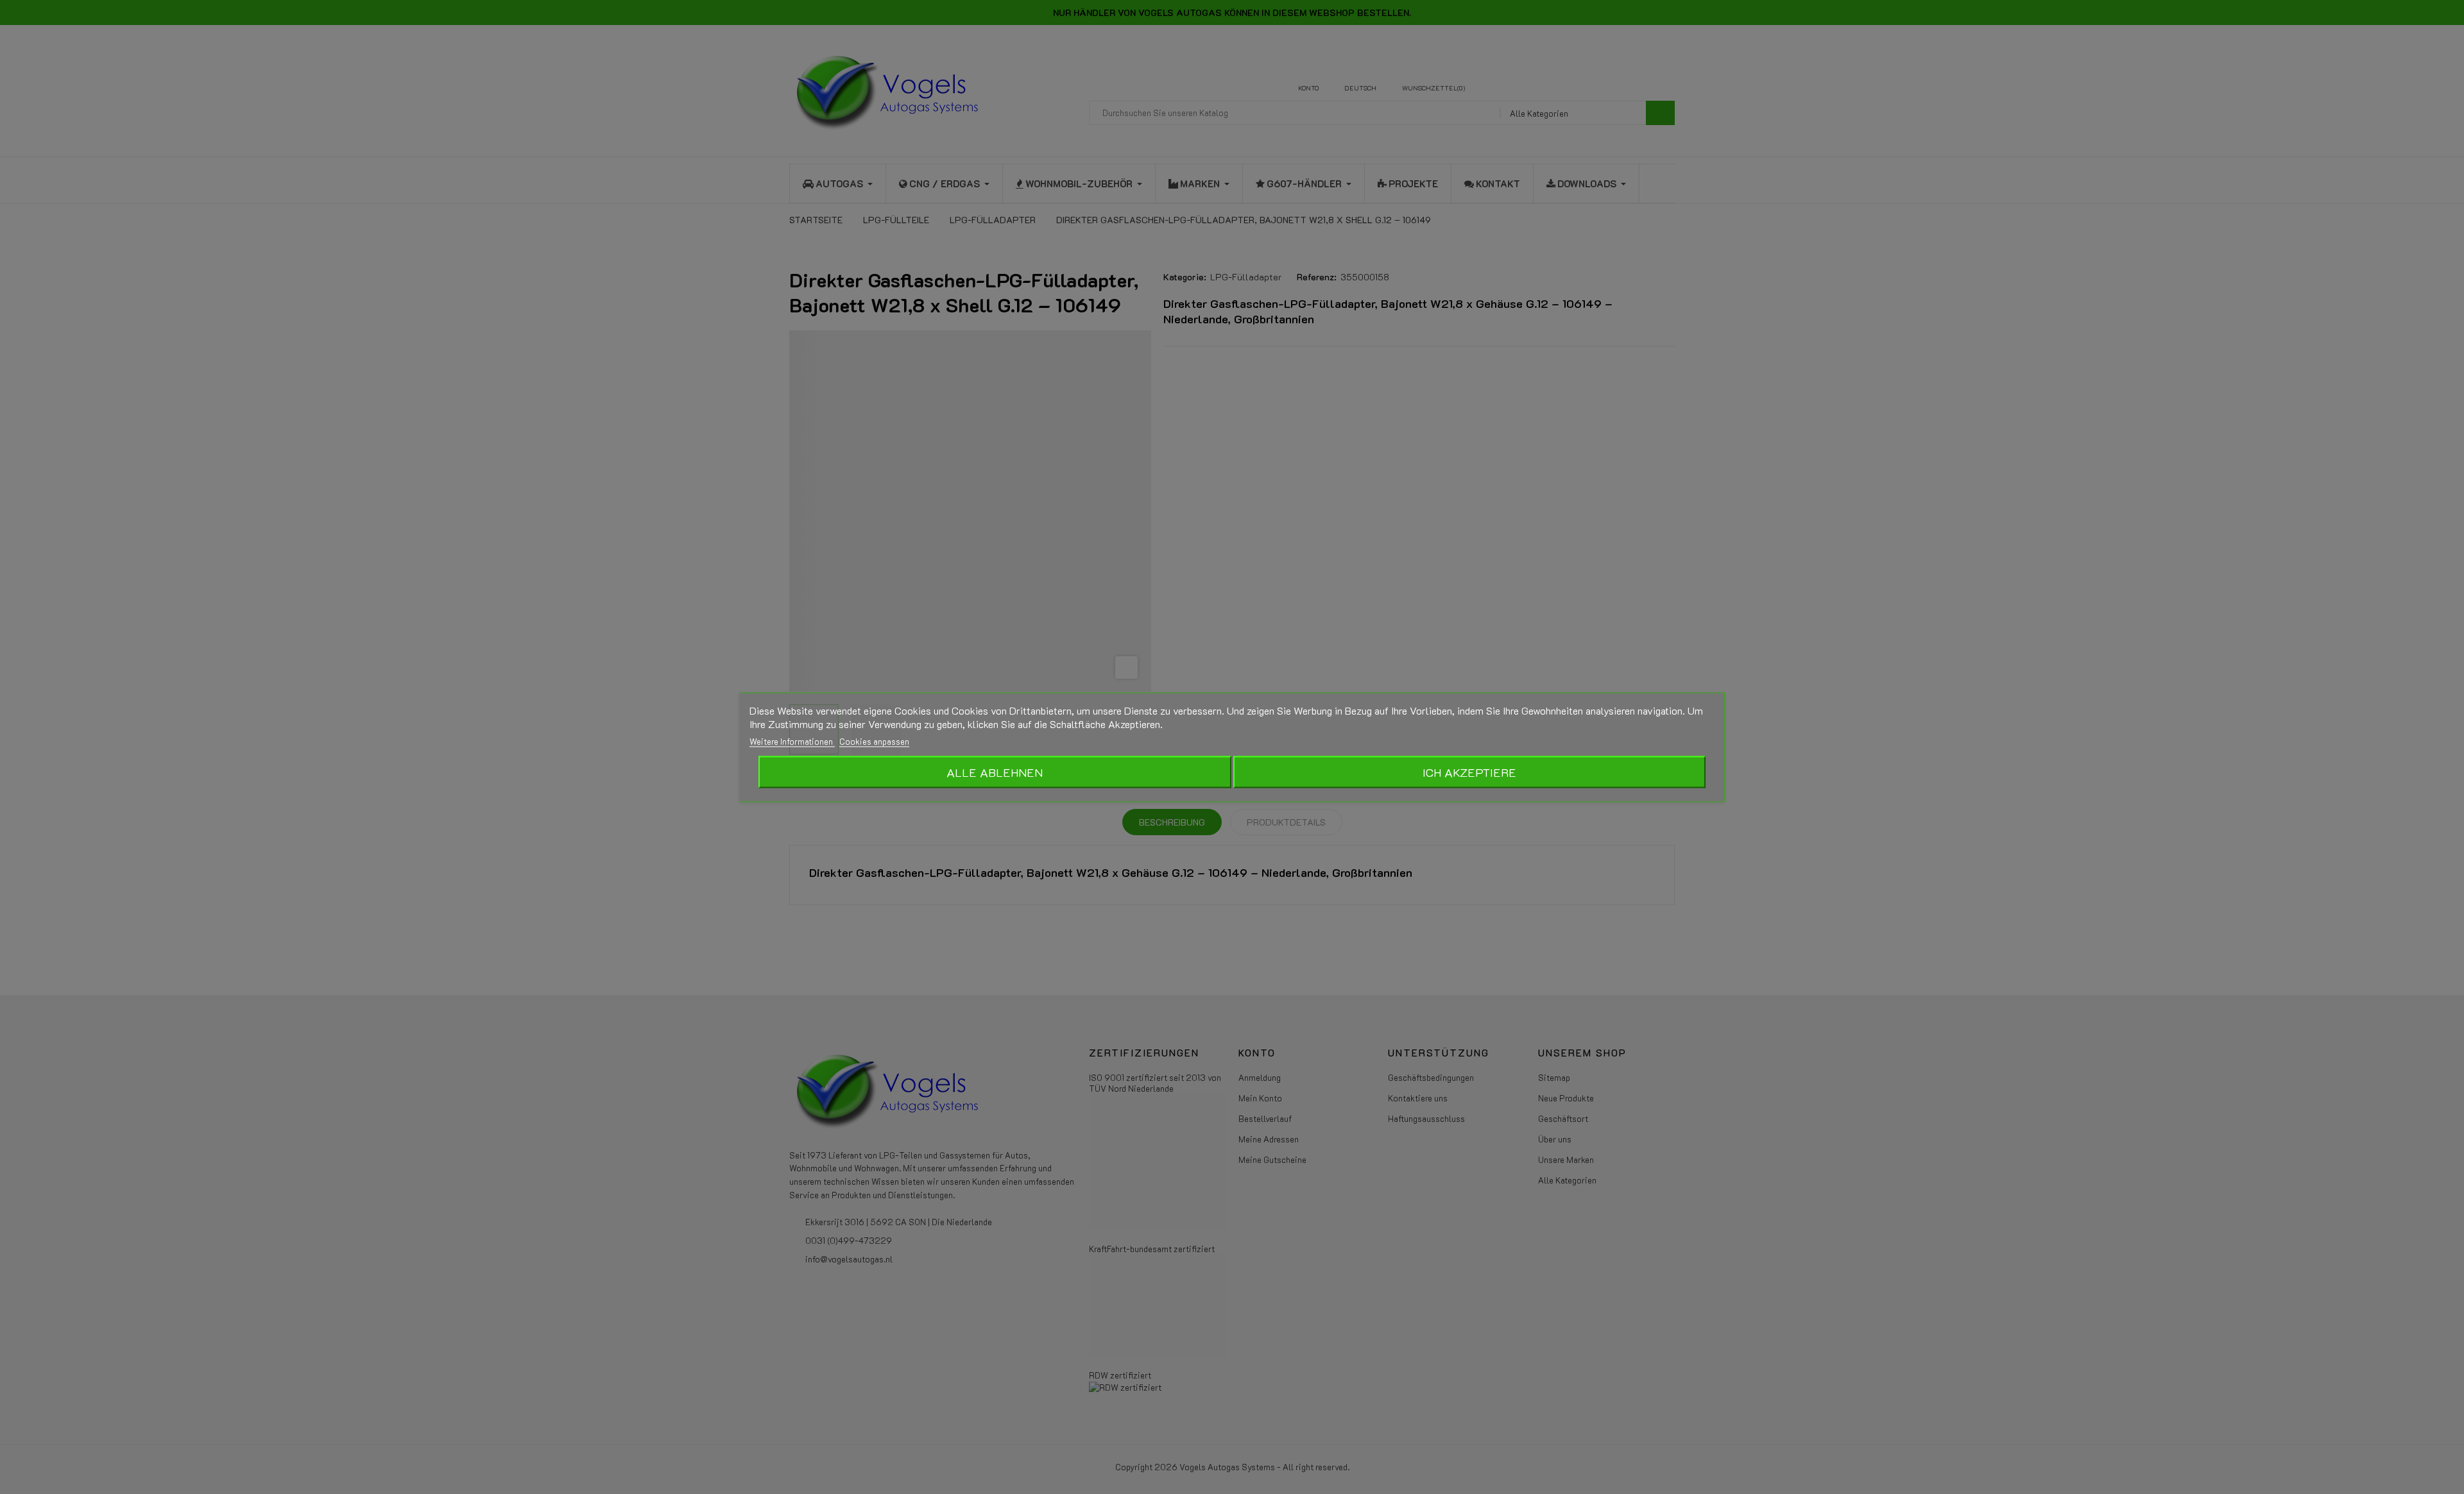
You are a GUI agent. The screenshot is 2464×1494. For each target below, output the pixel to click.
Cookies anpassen (874, 741)
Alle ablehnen (995, 772)
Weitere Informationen (792, 741)
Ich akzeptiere (1469, 772)
